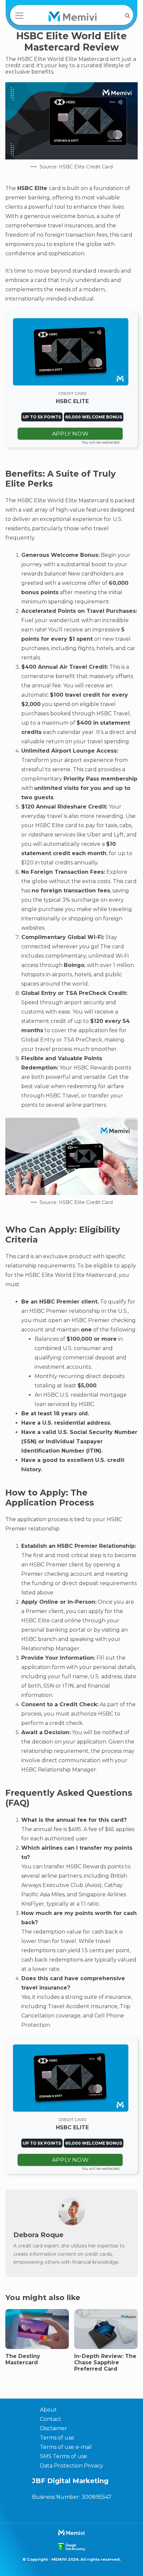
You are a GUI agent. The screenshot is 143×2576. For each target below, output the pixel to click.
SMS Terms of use (64, 2456)
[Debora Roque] (71, 2224)
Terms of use (57, 2438)
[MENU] (19, 16)
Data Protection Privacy (71, 2466)
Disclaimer (54, 2428)
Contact (51, 2419)
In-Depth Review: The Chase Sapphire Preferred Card (105, 2362)
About (48, 2410)
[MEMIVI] (73, 17)
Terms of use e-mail (66, 2447)
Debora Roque (38, 2235)
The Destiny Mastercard (23, 2359)
